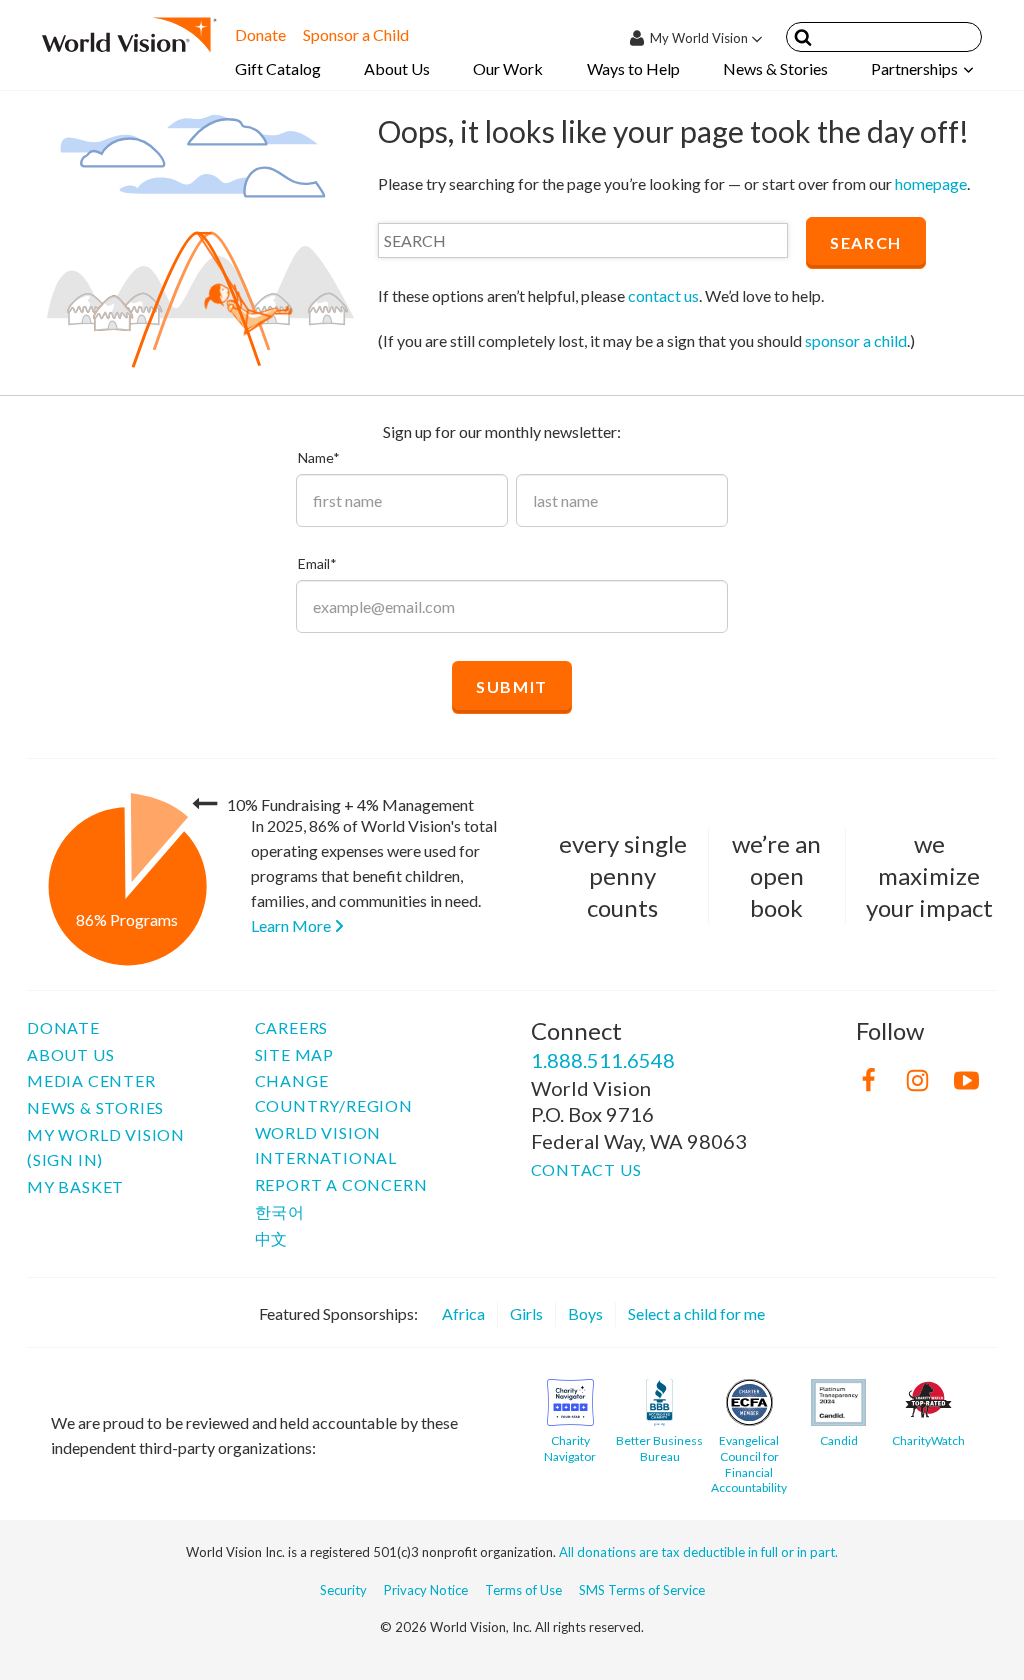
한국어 (280, 1211)
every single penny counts (623, 875)
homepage (931, 183)
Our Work (508, 68)
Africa (463, 1313)
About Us (397, 68)
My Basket (75, 1186)
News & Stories (775, 68)
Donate (260, 34)
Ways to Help (633, 68)
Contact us (586, 1169)
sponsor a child (856, 340)
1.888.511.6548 (603, 1060)
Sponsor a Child (356, 34)
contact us (663, 295)
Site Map (294, 1054)
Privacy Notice (426, 1590)
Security (343, 1590)
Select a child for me (696, 1313)
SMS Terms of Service (642, 1590)
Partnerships (914, 68)
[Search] (803, 40)
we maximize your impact (929, 875)
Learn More (292, 925)
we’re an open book (776, 875)
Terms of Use (523, 1590)
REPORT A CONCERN (341, 1184)
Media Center (91, 1080)
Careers (292, 1027)
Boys (585, 1313)
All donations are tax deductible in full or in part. (698, 1552)
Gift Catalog (278, 68)
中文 (272, 1238)
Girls (526, 1313)
